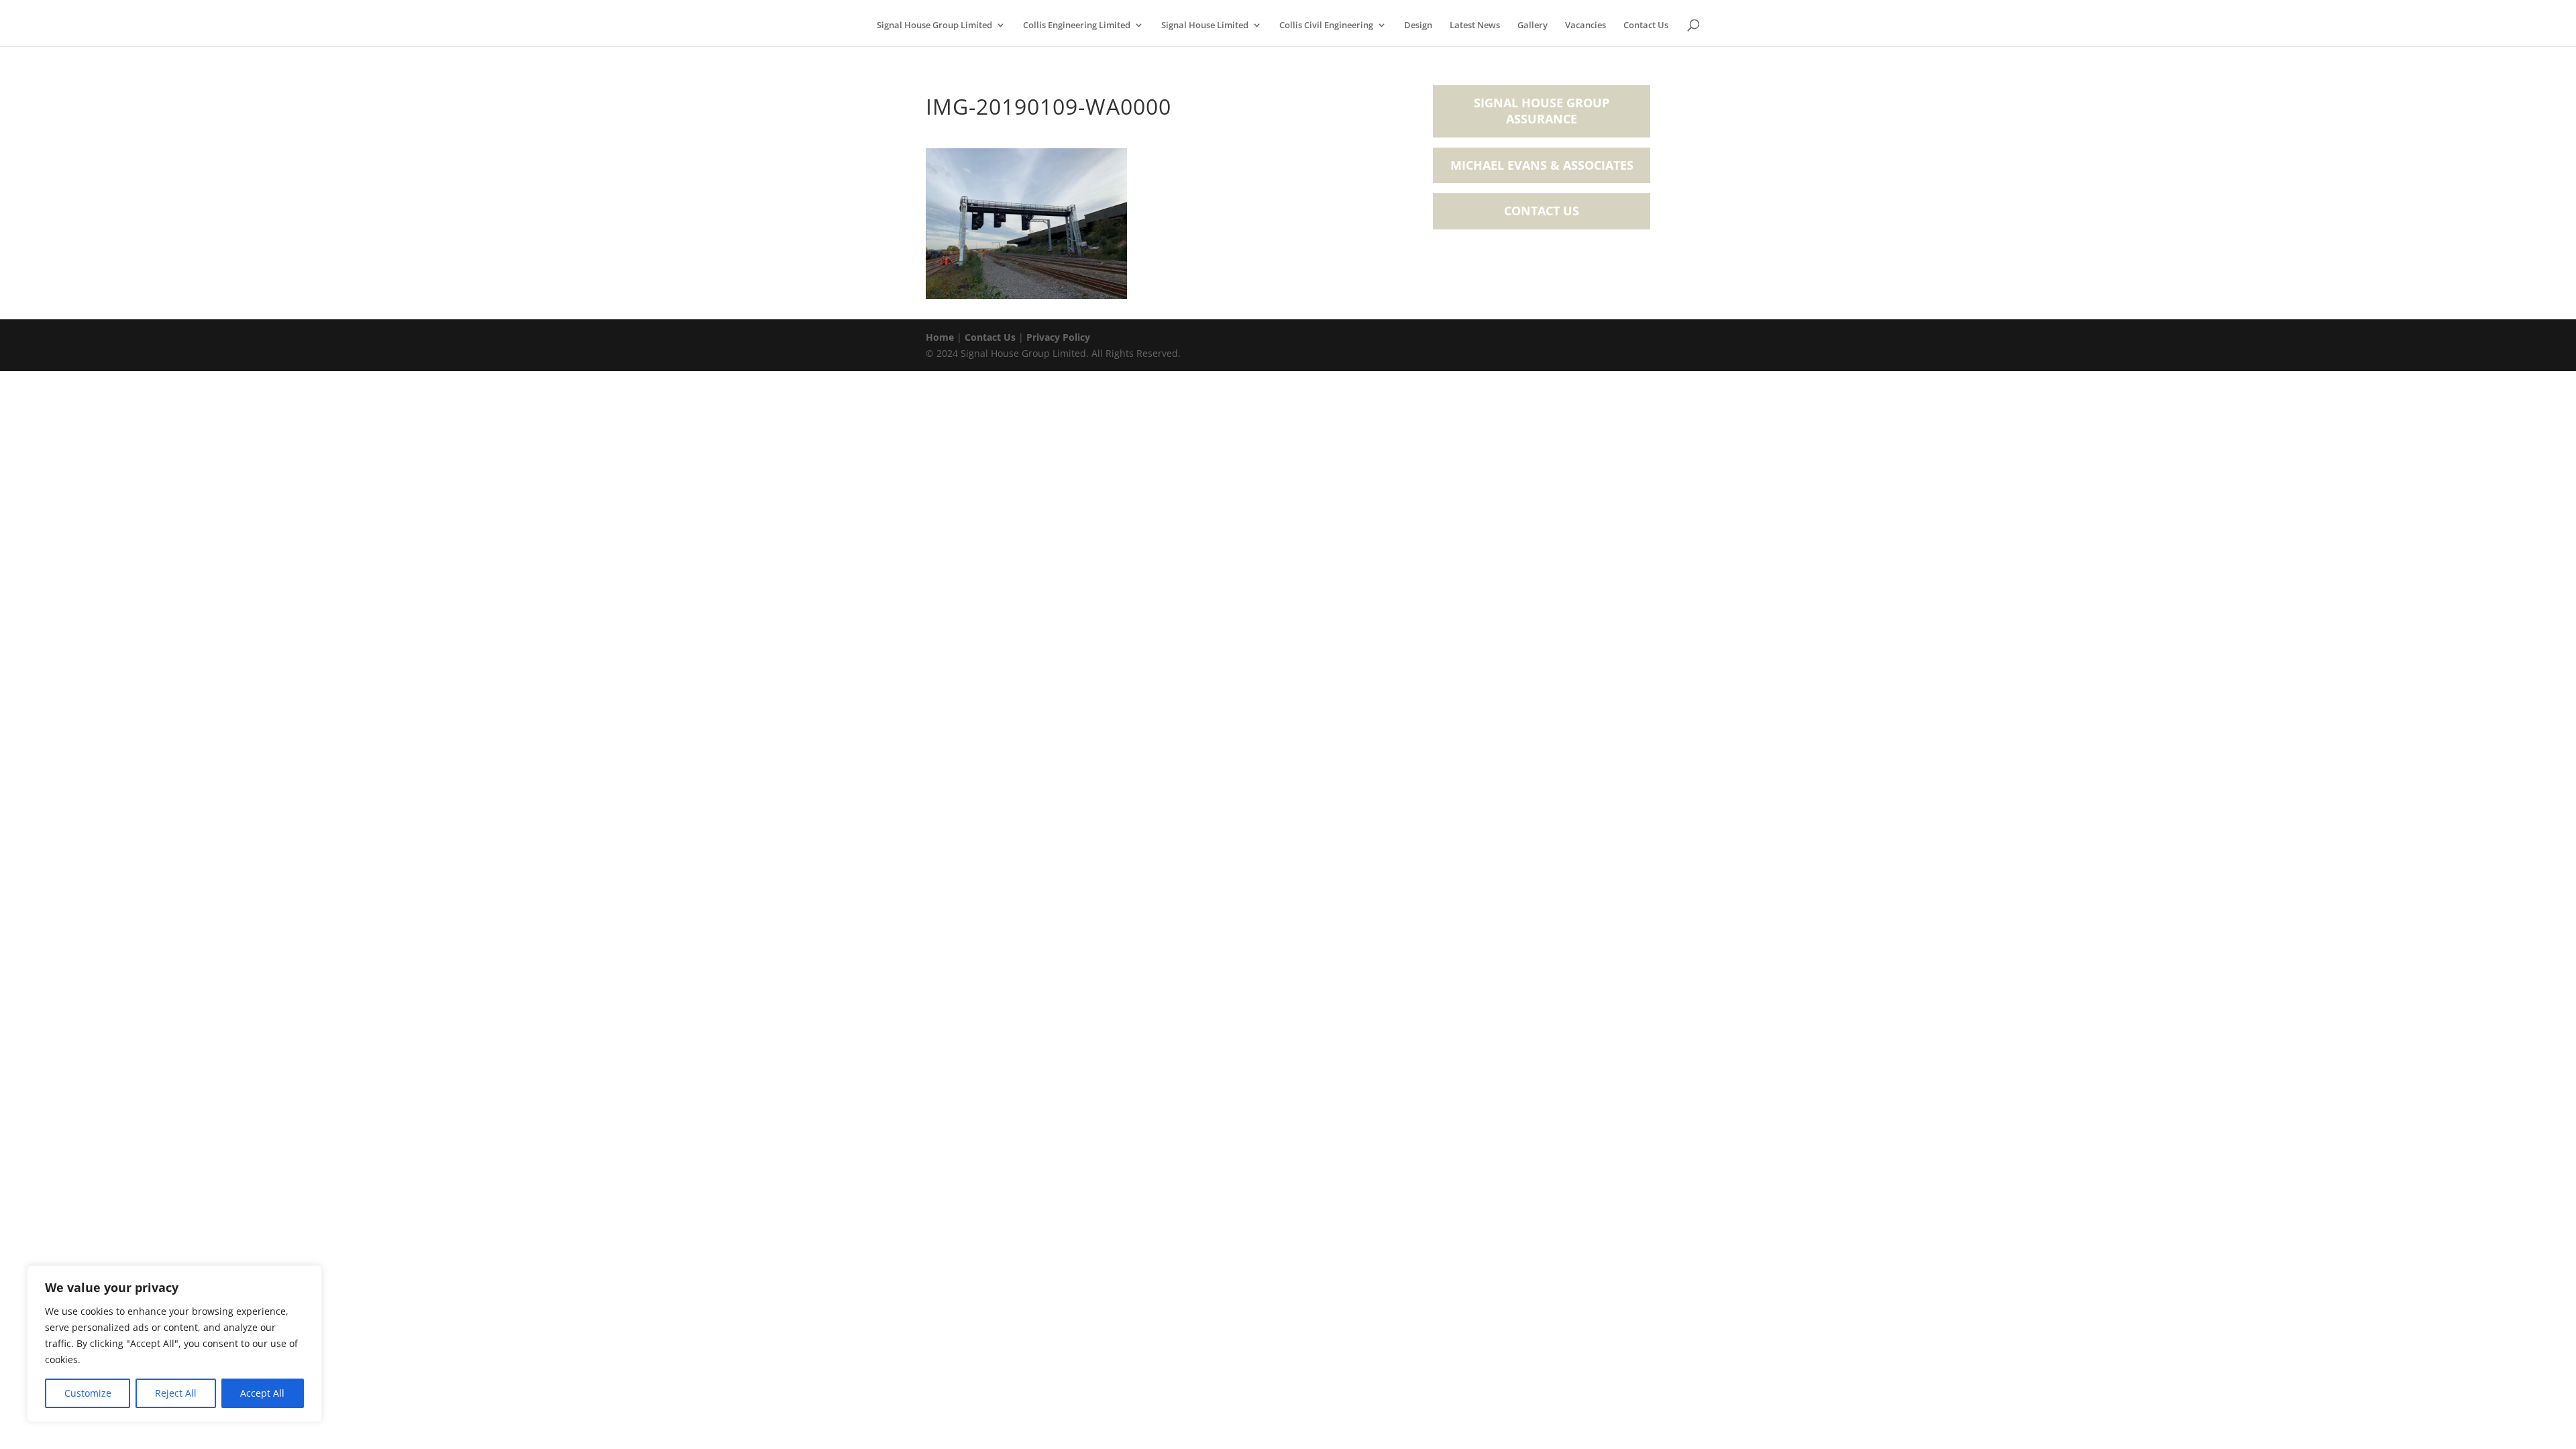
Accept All (262, 1393)
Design (1418, 25)
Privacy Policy (1058, 337)
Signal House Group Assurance (1542, 111)
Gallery (1533, 25)
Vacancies (1586, 25)
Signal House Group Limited (934, 25)
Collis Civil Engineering (1326, 25)
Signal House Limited (1205, 25)
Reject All (176, 1393)
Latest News (1475, 25)
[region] (174, 1344)
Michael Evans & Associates (1542, 165)
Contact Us (1646, 25)
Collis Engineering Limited (1077, 25)
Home (940, 337)
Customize (88, 1393)
